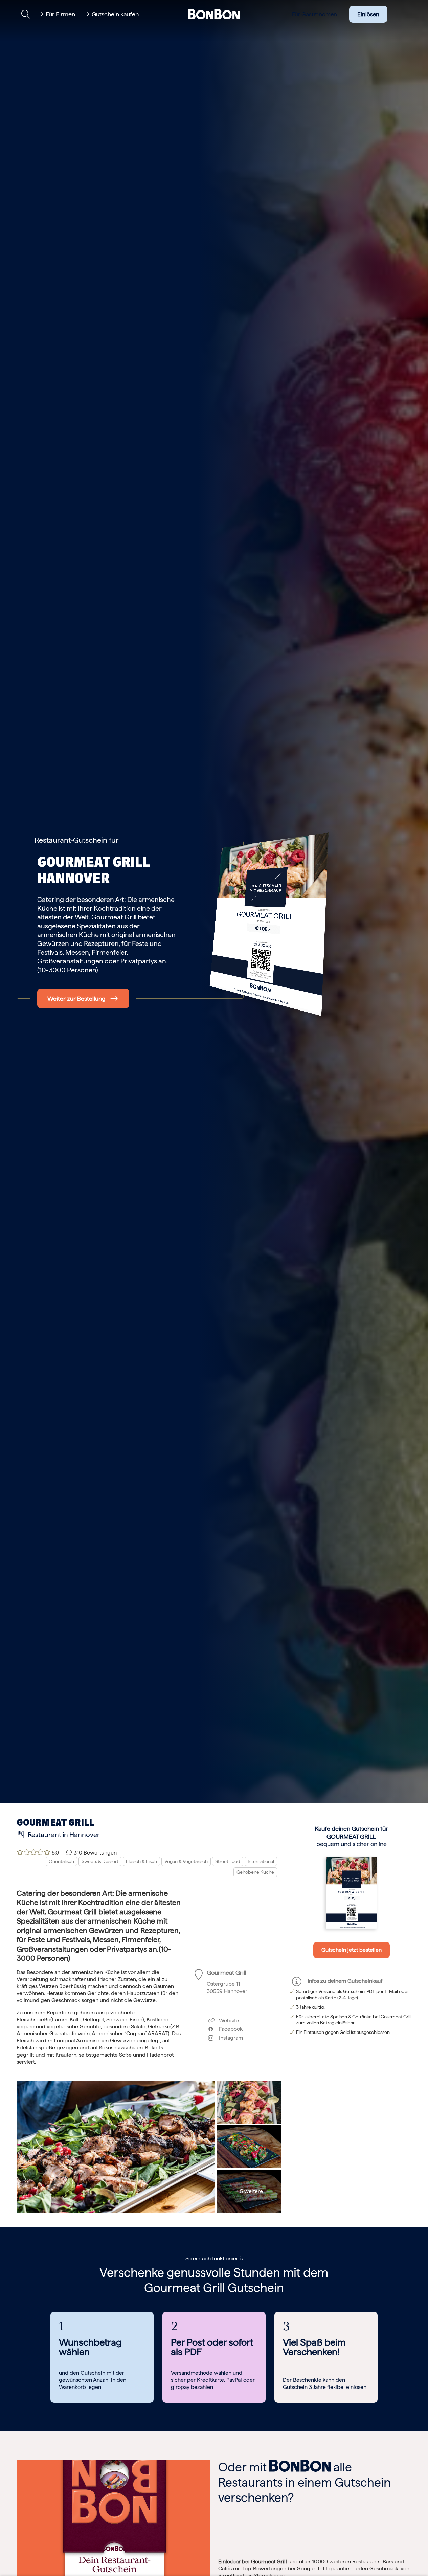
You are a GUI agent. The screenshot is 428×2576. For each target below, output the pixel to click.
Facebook (228, 2029)
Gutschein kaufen (115, 14)
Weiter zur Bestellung (76, 998)
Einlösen (368, 14)
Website (228, 2020)
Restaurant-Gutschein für (76, 840)
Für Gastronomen (314, 14)
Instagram (228, 2038)
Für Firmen (60, 14)
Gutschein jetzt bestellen (352, 1950)
